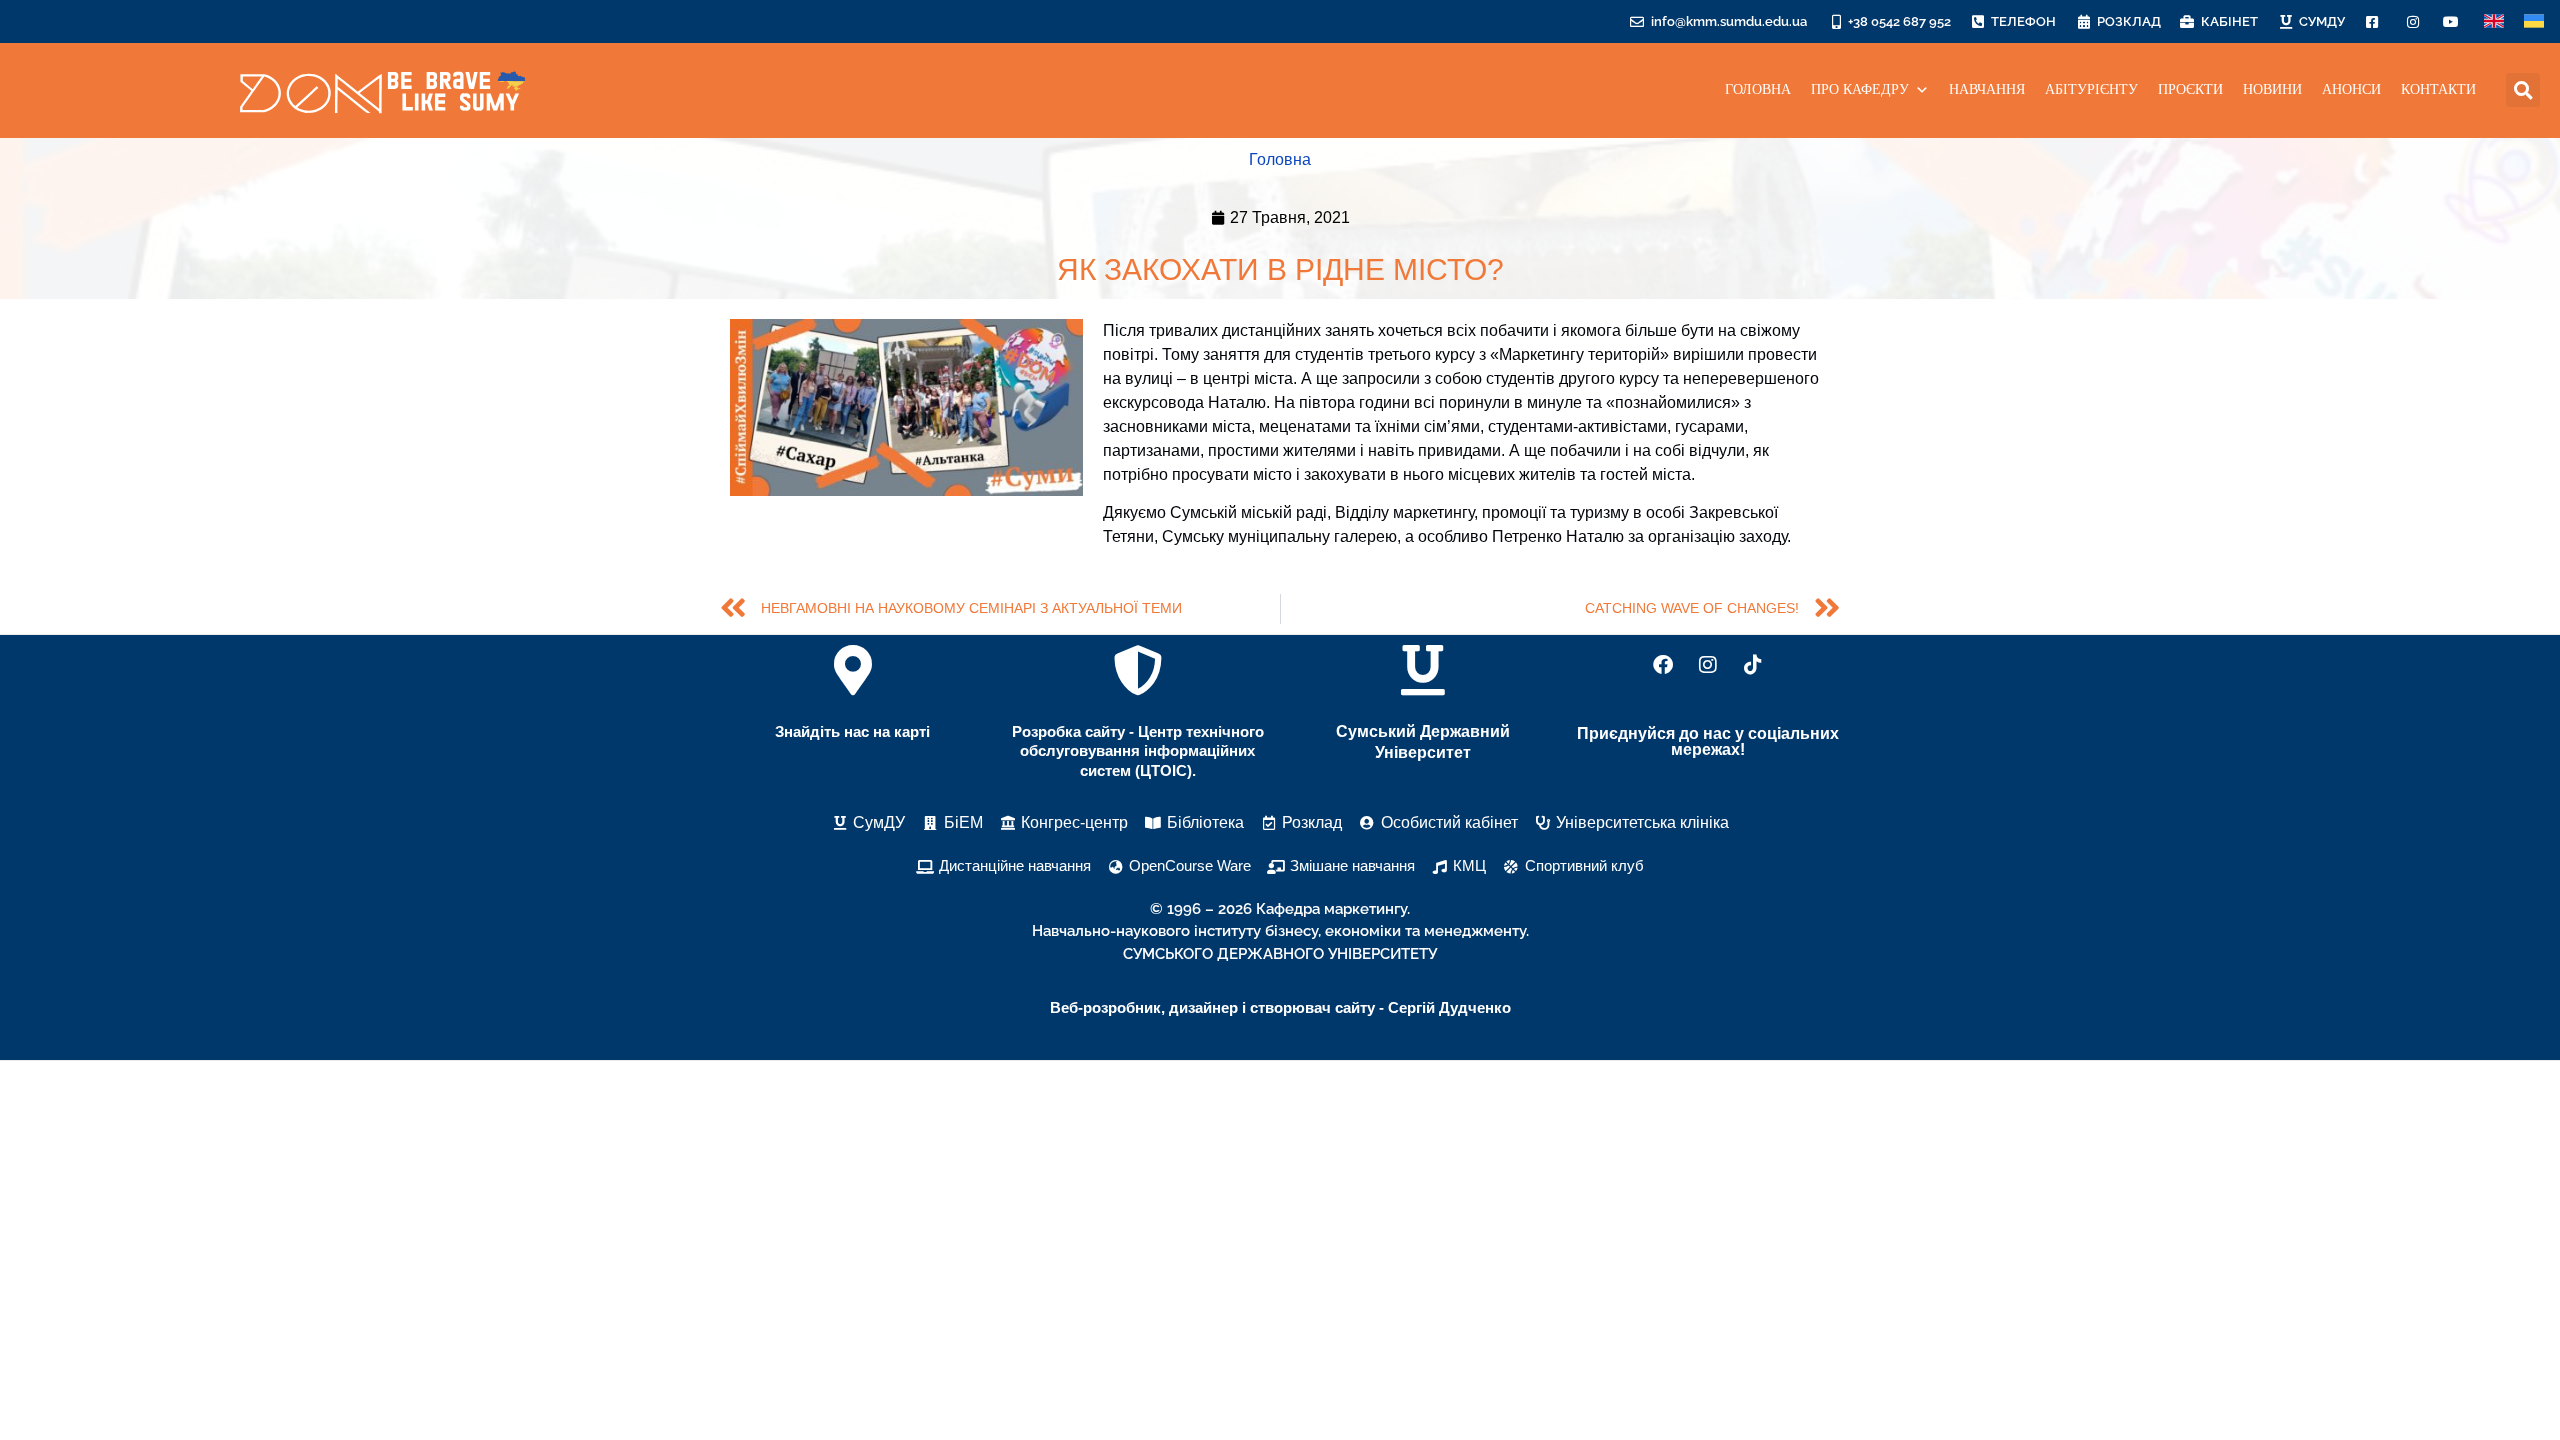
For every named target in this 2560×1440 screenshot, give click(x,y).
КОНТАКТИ (2438, 89)
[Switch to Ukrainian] (2534, 21)
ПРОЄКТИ (2190, 89)
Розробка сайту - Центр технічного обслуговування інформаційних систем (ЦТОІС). (1138, 751)
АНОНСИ (2351, 89)
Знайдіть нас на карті (852, 731)
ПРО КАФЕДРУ (1860, 89)
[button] (2523, 90)
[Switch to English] (2494, 21)
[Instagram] (1708, 665)
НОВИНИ (2272, 89)
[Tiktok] (1753, 665)
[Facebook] (1663, 665)
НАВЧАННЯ (1987, 89)
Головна (1280, 159)
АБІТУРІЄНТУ (2091, 89)
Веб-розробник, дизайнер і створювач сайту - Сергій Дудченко (1280, 1007)
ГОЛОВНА (1758, 89)
